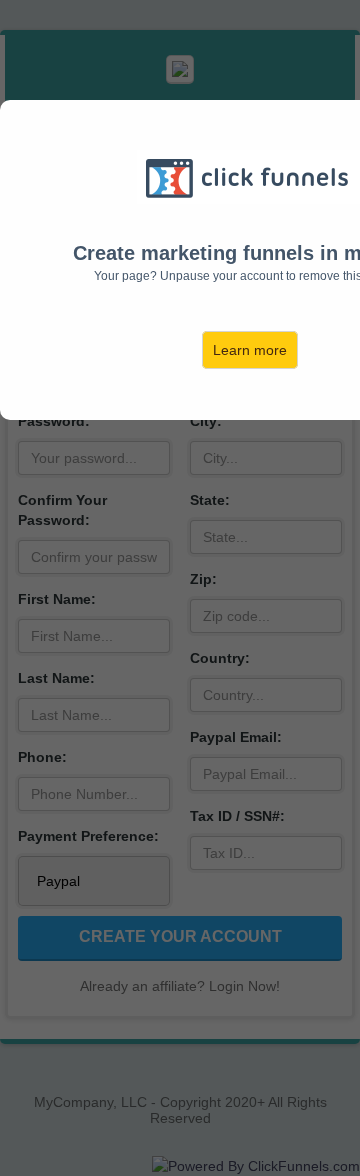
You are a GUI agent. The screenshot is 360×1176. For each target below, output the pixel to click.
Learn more (250, 350)
